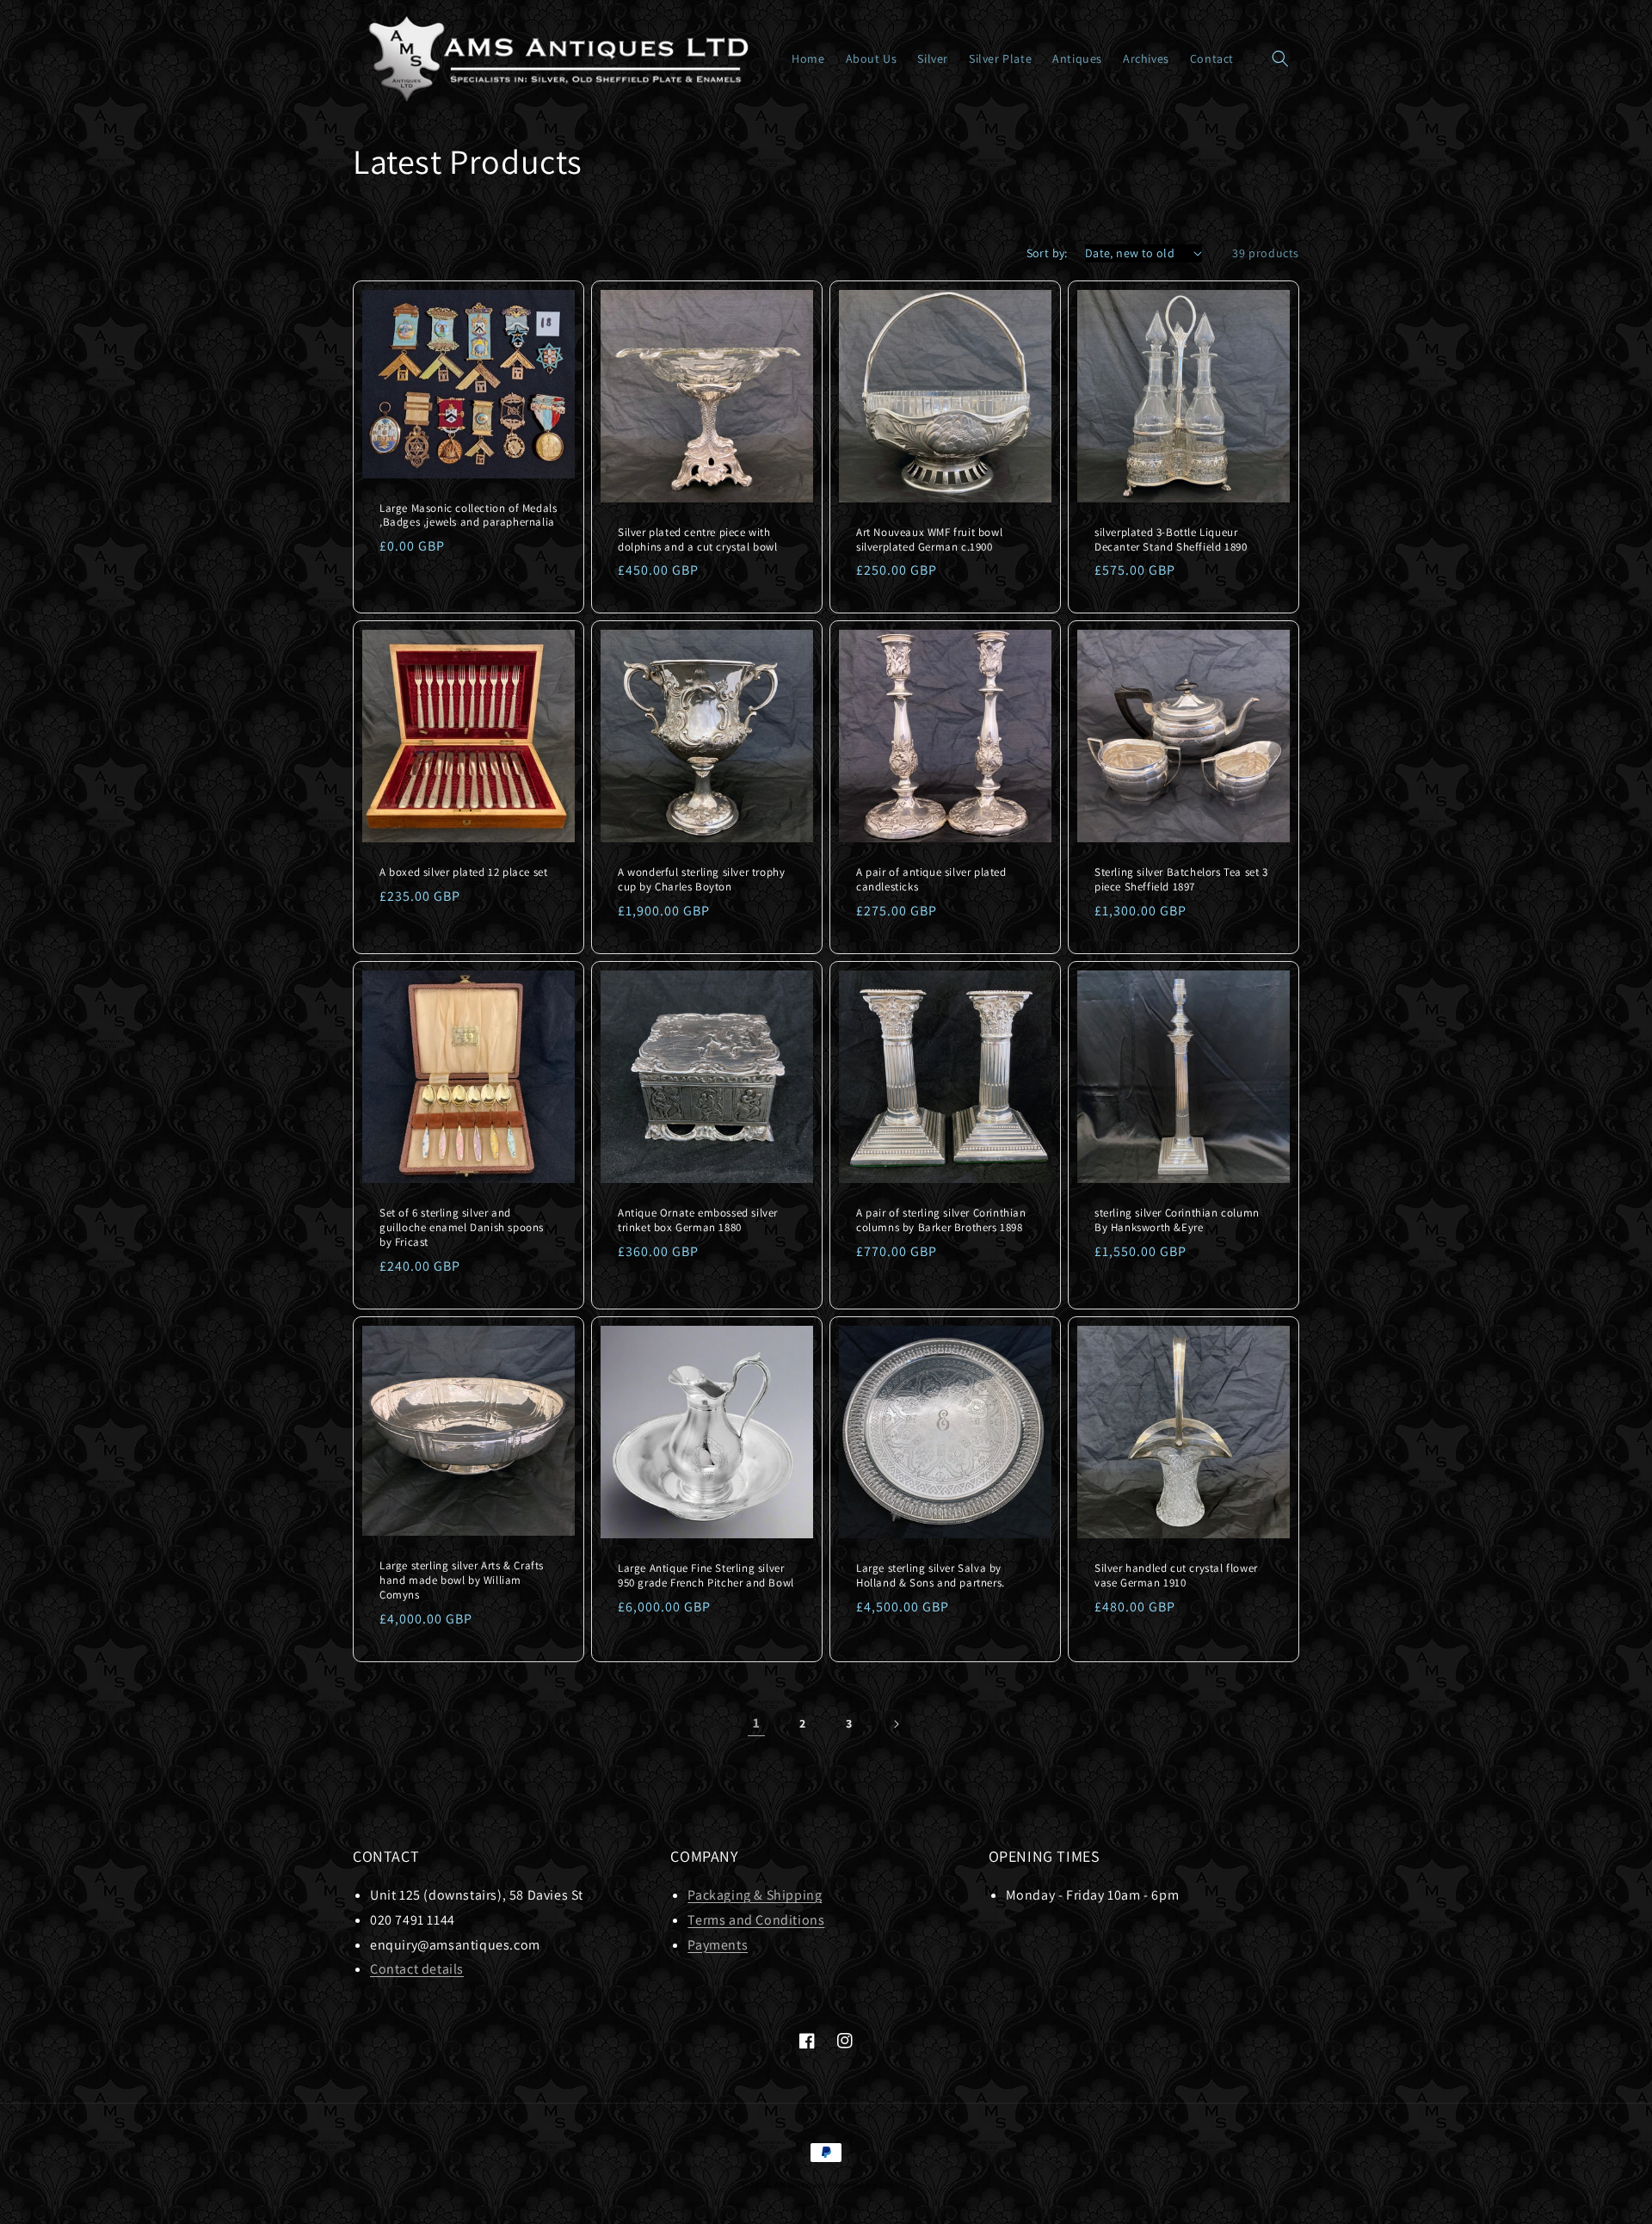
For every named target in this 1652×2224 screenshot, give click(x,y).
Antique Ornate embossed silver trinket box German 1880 (698, 1220)
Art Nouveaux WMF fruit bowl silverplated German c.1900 (929, 540)
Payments (718, 1945)
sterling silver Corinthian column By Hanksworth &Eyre (1177, 1220)
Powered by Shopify (870, 2185)
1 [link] (757, 1723)
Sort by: (1047, 253)
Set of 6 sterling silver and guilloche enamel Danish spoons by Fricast (462, 1228)
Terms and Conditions (756, 1920)
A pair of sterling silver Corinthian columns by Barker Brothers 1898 (941, 1220)
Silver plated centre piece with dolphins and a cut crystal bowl (698, 540)
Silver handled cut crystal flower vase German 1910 (1176, 1576)
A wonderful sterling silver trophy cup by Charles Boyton (701, 880)
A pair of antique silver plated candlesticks (931, 880)
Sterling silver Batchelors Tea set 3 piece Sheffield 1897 (1181, 880)
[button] (1280, 59)
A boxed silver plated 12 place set (463, 872)
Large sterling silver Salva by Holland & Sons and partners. (931, 1576)
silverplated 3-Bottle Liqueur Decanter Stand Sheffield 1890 (1171, 540)
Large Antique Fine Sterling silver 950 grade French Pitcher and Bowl (706, 1576)
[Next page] (896, 1724)
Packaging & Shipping (755, 1895)
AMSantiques (800, 2185)
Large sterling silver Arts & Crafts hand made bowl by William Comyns (462, 1580)
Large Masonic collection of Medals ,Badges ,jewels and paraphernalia (468, 516)
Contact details (417, 1969)
